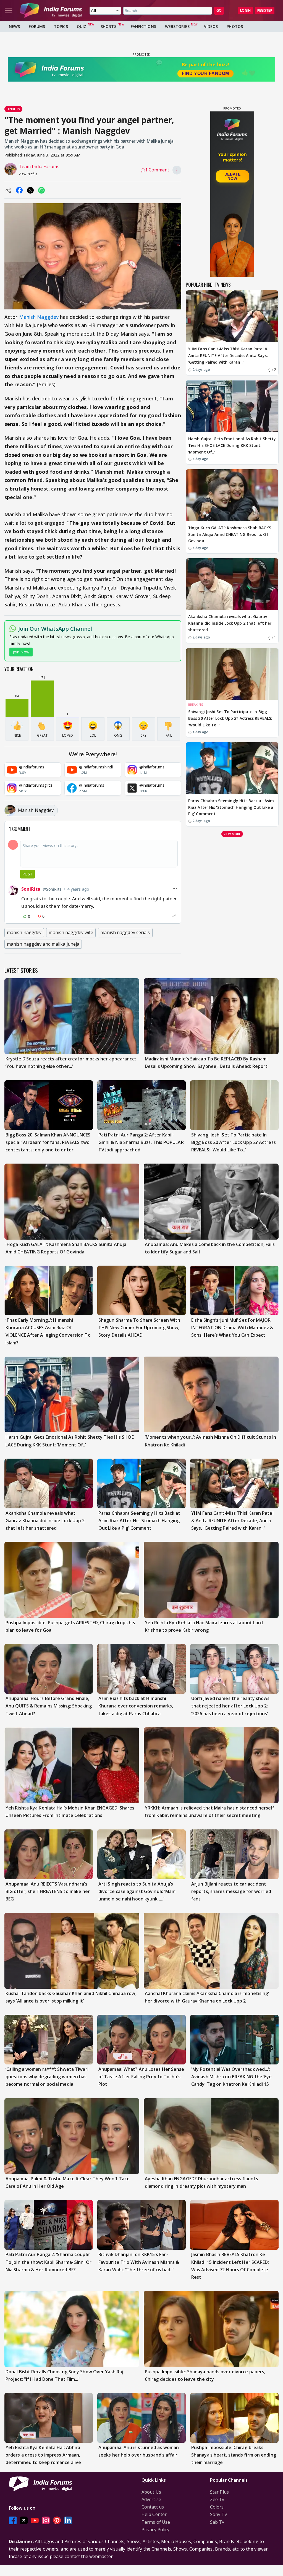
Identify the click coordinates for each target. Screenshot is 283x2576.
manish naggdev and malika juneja (43, 944)
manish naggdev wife (71, 932)
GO (219, 10)
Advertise (151, 2499)
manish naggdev (24, 932)
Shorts (108, 26)
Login (245, 10)
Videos (211, 26)
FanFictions (143, 26)
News (14, 26)
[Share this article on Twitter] (30, 190)
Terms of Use (156, 2522)
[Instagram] (46, 2521)
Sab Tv (217, 2522)
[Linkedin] (68, 2521)
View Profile (28, 174)
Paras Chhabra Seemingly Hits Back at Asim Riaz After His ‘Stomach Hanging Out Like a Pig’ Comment (231, 807)
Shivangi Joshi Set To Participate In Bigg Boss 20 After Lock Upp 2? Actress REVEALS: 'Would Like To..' (230, 718)
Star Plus (219, 2492)
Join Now (21, 652)
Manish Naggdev (39, 317)
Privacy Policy (155, 2530)
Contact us (153, 2507)
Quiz (82, 26)
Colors (217, 2507)
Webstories (177, 26)
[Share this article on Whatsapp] (41, 190)
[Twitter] (24, 2521)
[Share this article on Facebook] (19, 190)
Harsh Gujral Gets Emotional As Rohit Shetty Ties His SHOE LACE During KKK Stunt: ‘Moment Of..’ (232, 445)
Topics (61, 26)
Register (265, 10)
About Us (151, 2492)
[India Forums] (51, 11)
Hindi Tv (13, 109)
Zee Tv (217, 2499)
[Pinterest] (57, 2521)
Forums (37, 26)
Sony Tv (218, 2514)
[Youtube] (35, 2521)
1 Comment (157, 170)
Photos (235, 26)
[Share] (174, 916)
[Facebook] (13, 2521)
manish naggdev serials (125, 932)
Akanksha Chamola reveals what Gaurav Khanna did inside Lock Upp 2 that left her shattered (230, 623)
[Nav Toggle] (9, 11)
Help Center (154, 2514)
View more (232, 834)
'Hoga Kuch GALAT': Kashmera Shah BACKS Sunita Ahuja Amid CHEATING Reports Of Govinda (230, 534)
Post (27, 874)
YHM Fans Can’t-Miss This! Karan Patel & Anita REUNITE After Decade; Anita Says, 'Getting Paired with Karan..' (228, 355)
